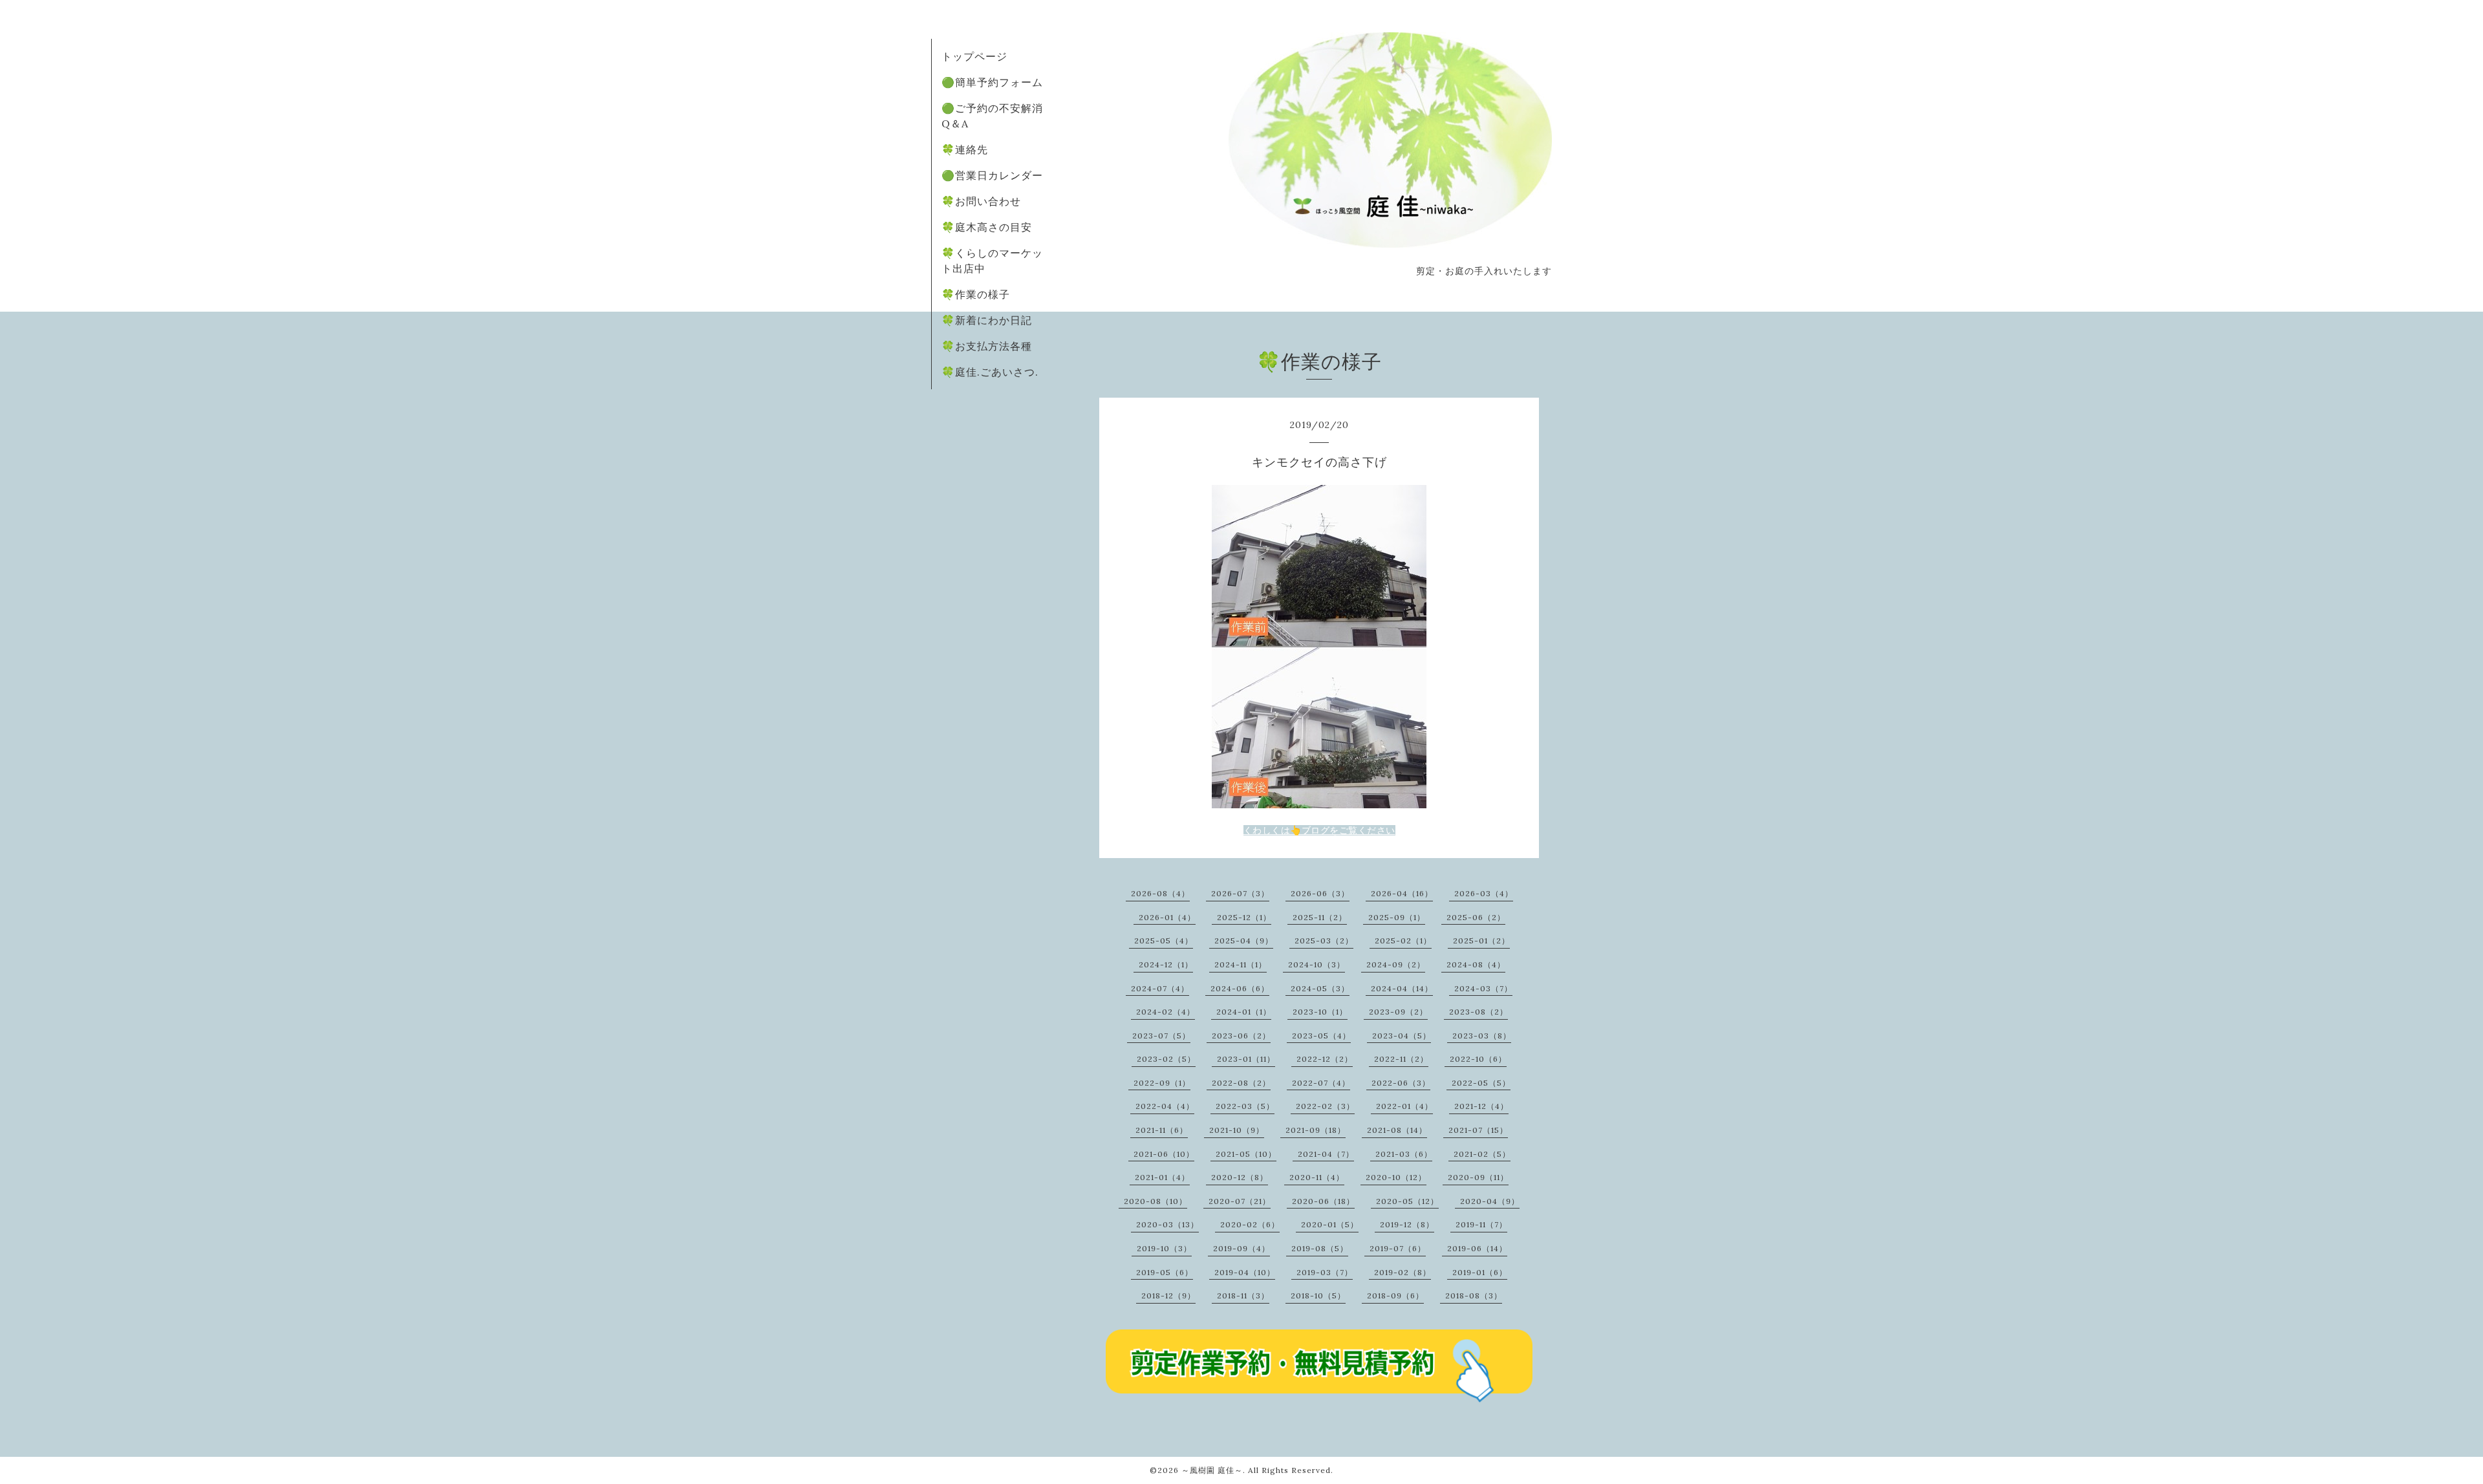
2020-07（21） (1240, 1201)
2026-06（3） (1320, 893)
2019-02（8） (1403, 1272)
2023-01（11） (1246, 1059)
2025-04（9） (1244, 941)
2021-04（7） (1326, 1154)
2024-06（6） (1240, 988)
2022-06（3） (1401, 1083)
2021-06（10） (1164, 1154)
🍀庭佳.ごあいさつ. (990, 372)
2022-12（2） (1325, 1059)
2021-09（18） (1316, 1130)
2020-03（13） (1167, 1224)
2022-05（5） (1481, 1083)
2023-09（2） (1398, 1012)
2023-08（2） (1478, 1012)
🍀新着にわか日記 (987, 320)
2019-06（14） (1477, 1248)
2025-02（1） (1403, 941)
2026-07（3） (1240, 893)
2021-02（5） (1482, 1154)
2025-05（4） (1164, 941)
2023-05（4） (1321, 1036)
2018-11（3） (1243, 1296)
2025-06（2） (1476, 917)
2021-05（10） (1246, 1154)
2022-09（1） (1162, 1083)
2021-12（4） (1481, 1106)
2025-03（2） (1324, 941)
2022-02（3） (1325, 1106)
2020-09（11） (1478, 1177)
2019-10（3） (1164, 1248)
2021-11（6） (1162, 1130)
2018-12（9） (1168, 1296)
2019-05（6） (1165, 1272)
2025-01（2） (1481, 941)
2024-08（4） (1476, 964)
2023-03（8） (1482, 1036)
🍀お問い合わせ (981, 201)
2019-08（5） (1320, 1248)
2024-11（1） (1241, 964)
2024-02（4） (1166, 1012)
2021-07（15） (1478, 1130)
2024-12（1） (1166, 964)
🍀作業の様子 (976, 294)
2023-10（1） (1320, 1012)
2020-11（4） (1317, 1177)
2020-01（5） (1330, 1224)
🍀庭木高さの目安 (987, 227)
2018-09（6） (1395, 1296)
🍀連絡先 (965, 149)
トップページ (974, 56)
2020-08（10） (1156, 1201)
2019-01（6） (1480, 1272)
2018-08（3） (1474, 1296)
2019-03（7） (1325, 1272)
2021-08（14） (1397, 1130)
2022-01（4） (1404, 1106)
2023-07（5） (1161, 1036)
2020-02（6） (1250, 1224)
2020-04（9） (1490, 1201)
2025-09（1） (1397, 917)
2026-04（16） (1402, 893)
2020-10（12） (1396, 1177)
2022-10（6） (1478, 1059)
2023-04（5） (1402, 1036)
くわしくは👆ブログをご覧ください (1319, 830)
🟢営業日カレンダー (992, 175)
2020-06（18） (1323, 1201)
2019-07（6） (1398, 1248)
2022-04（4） (1165, 1106)
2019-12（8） (1407, 1224)
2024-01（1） (1244, 1012)
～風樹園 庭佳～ (1212, 1470)
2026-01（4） (1167, 917)
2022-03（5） (1245, 1106)
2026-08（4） (1160, 893)
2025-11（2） (1320, 917)
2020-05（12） (1407, 1201)
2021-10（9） (1237, 1130)
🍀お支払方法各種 (987, 346)
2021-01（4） (1162, 1177)
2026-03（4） (1484, 893)
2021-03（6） (1404, 1154)
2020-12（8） (1240, 1177)
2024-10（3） (1317, 964)
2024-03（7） (1483, 988)
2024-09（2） (1396, 964)
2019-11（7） (1481, 1224)
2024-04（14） (1402, 988)
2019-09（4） (1241, 1248)
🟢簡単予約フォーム (992, 82)
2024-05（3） (1320, 988)
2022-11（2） (1401, 1059)
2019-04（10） (1245, 1272)
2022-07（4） (1321, 1083)
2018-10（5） (1318, 1296)
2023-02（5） (1166, 1059)
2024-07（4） (1160, 988)
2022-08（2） (1241, 1083)
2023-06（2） (1241, 1036)
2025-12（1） (1244, 917)
